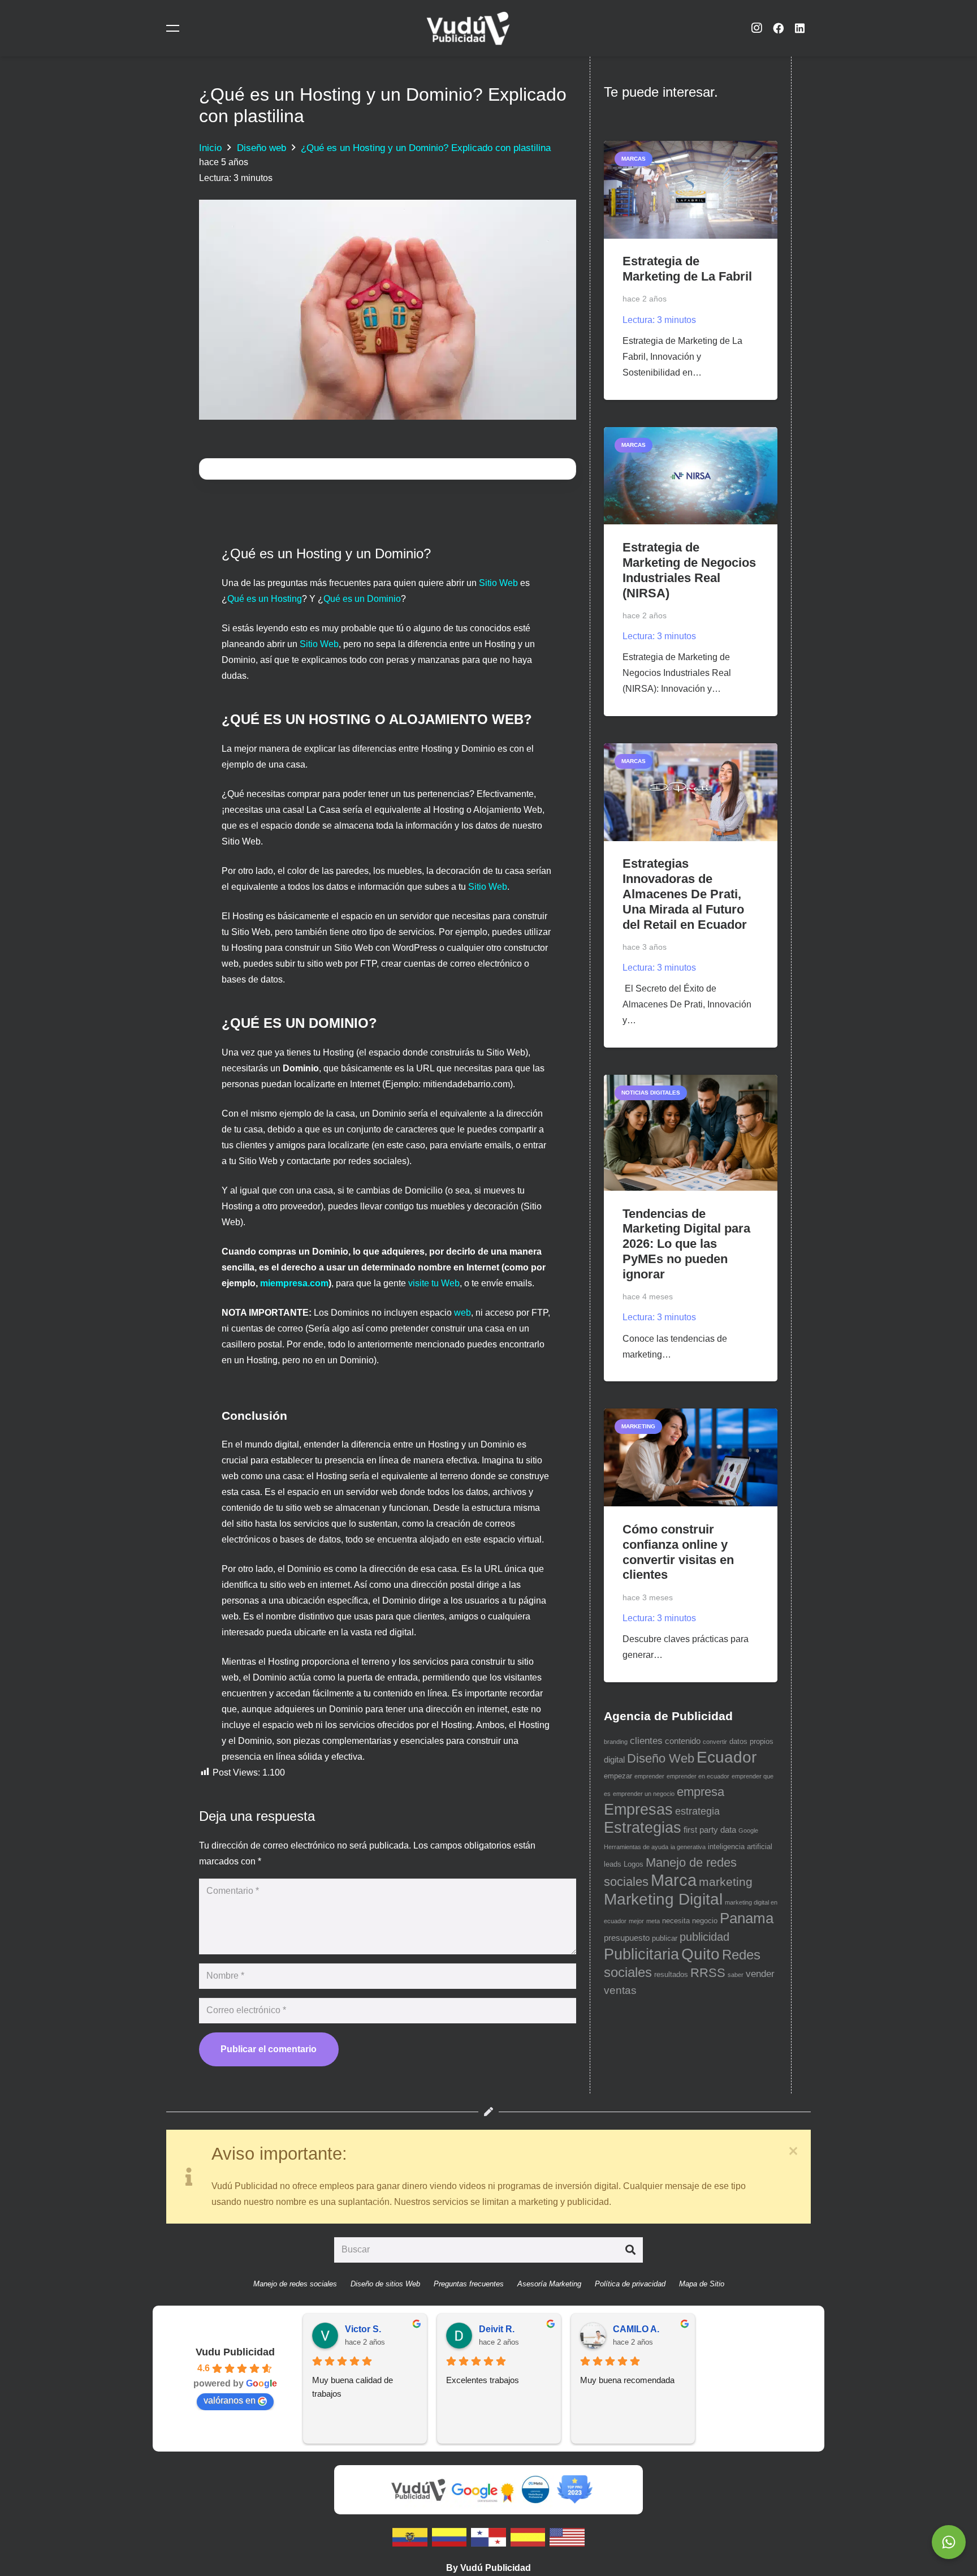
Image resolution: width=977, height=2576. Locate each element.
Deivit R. (497, 2329)
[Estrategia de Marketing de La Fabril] (691, 190)
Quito (701, 1954)
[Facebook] (778, 28)
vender (760, 1974)
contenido (683, 1741)
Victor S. (363, 2329)
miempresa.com (294, 1283)
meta (653, 1921)
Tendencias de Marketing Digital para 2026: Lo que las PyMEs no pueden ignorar (686, 1244)
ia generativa (688, 1847)
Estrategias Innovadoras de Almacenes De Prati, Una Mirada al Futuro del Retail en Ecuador (685, 894)
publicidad (704, 1937)
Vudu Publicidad (235, 2352)
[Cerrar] (793, 2151)
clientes (646, 1741)
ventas (620, 1990)
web (462, 1313)
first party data (710, 1830)
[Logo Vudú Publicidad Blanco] (468, 28)
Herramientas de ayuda (636, 1847)
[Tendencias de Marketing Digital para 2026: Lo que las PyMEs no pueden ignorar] (691, 1133)
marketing (726, 1882)
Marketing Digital (663, 1899)
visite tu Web (434, 1283)
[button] (175, 28)
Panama (747, 1918)
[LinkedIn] (800, 28)
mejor (636, 1921)
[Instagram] (756, 28)
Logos (634, 1864)
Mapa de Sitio (702, 2284)
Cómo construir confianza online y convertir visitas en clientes (678, 1552)
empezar (618, 1776)
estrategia (697, 1811)
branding (616, 1742)
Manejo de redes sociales (295, 2284)
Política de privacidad (630, 2284)
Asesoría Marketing (549, 2284)
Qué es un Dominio (362, 599)
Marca (674, 1880)
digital (614, 1760)
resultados (671, 1974)
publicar (665, 1938)
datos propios (751, 1741)
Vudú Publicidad (496, 2568)
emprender (649, 1776)
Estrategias (643, 1828)
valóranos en (230, 2400)
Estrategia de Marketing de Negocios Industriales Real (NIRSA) (689, 570)
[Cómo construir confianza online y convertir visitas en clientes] (691, 1457)
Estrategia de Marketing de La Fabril (687, 269)
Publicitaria (641, 1954)
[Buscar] (630, 2250)
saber (736, 1975)
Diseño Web (661, 1758)
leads (613, 1864)
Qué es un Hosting (265, 599)
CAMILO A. (636, 2329)
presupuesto (627, 1938)
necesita (676, 1921)
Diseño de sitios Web (385, 2284)
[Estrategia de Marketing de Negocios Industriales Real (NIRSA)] (691, 476)
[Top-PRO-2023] (574, 2489)
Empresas (638, 1810)
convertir (715, 1742)
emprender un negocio (644, 1794)
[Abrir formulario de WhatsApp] (949, 2542)
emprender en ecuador (698, 1776)
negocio (705, 1921)
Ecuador (727, 1757)
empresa (701, 1792)
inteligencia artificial (740, 1847)
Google (748, 1830)
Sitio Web (498, 583)
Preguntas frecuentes (469, 2284)
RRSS (708, 1973)
